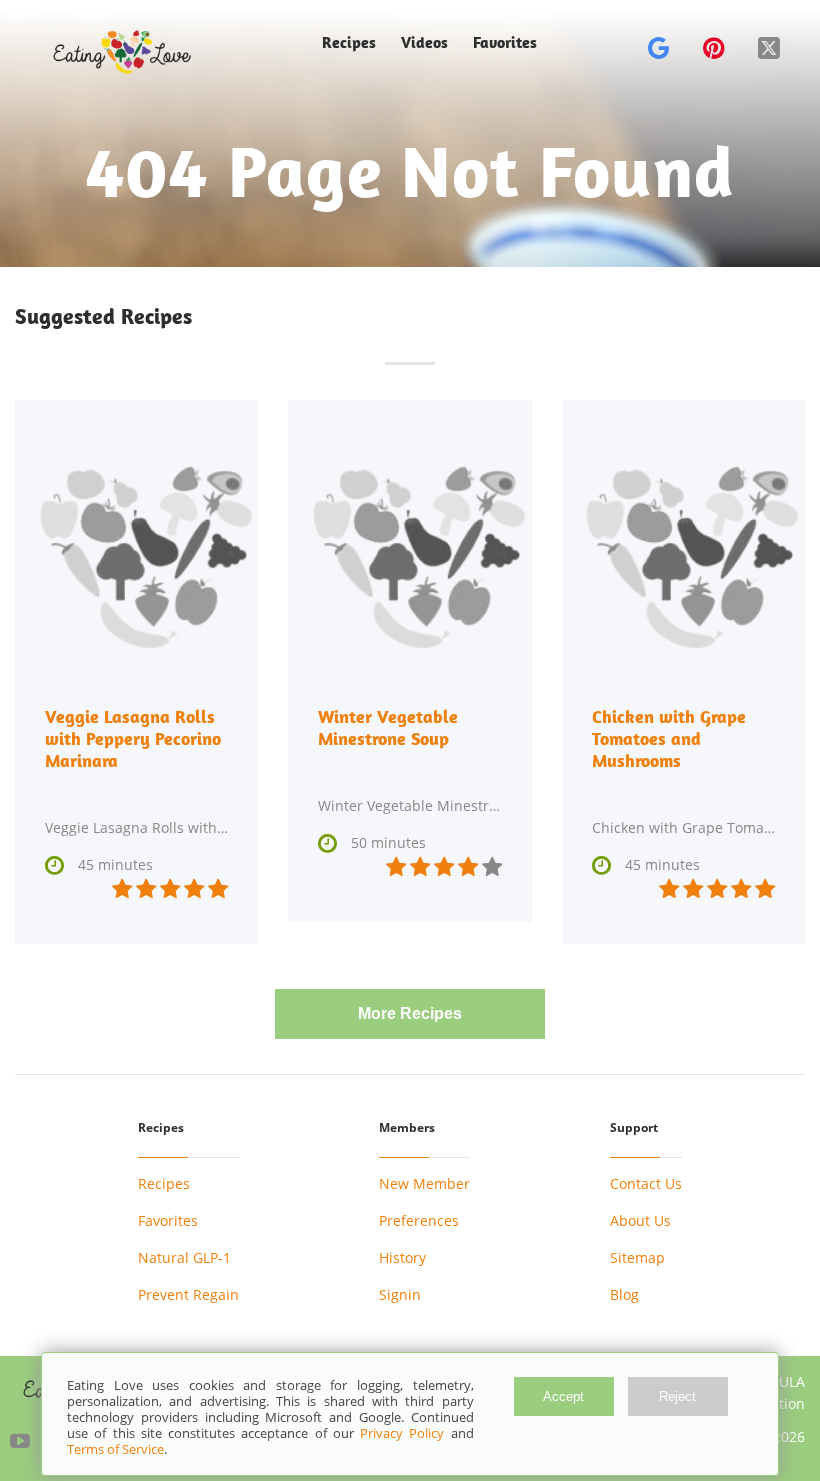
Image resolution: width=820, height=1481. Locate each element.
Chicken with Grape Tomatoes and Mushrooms (669, 738)
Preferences (419, 1220)
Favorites (505, 42)
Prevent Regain (188, 1294)
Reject (677, 1396)
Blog (624, 1294)
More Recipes (410, 1013)
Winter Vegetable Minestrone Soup (388, 727)
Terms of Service (115, 1449)
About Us (640, 1220)
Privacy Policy (402, 1433)
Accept (563, 1396)
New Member (424, 1183)
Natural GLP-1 (184, 1257)
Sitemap (637, 1257)
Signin (400, 1294)
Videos (424, 42)
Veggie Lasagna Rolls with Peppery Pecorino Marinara (133, 738)
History (402, 1257)
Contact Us (646, 1183)
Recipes (164, 1183)
